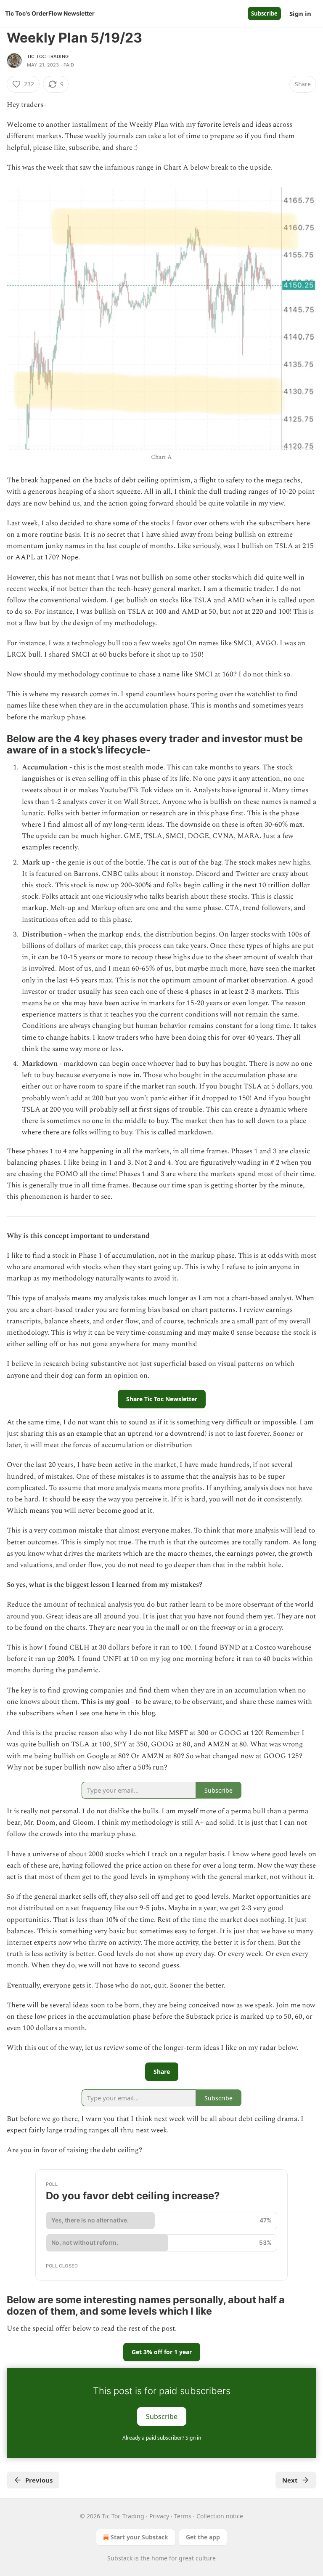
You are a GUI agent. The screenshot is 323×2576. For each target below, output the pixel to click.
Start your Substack (139, 2537)
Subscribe (264, 13)
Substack (120, 2558)
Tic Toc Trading (48, 56)
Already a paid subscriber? (162, 2438)
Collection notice (220, 2516)
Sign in (300, 13)
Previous (39, 2480)
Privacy (159, 2516)
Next (290, 2480)
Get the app (203, 2537)
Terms (183, 2516)
